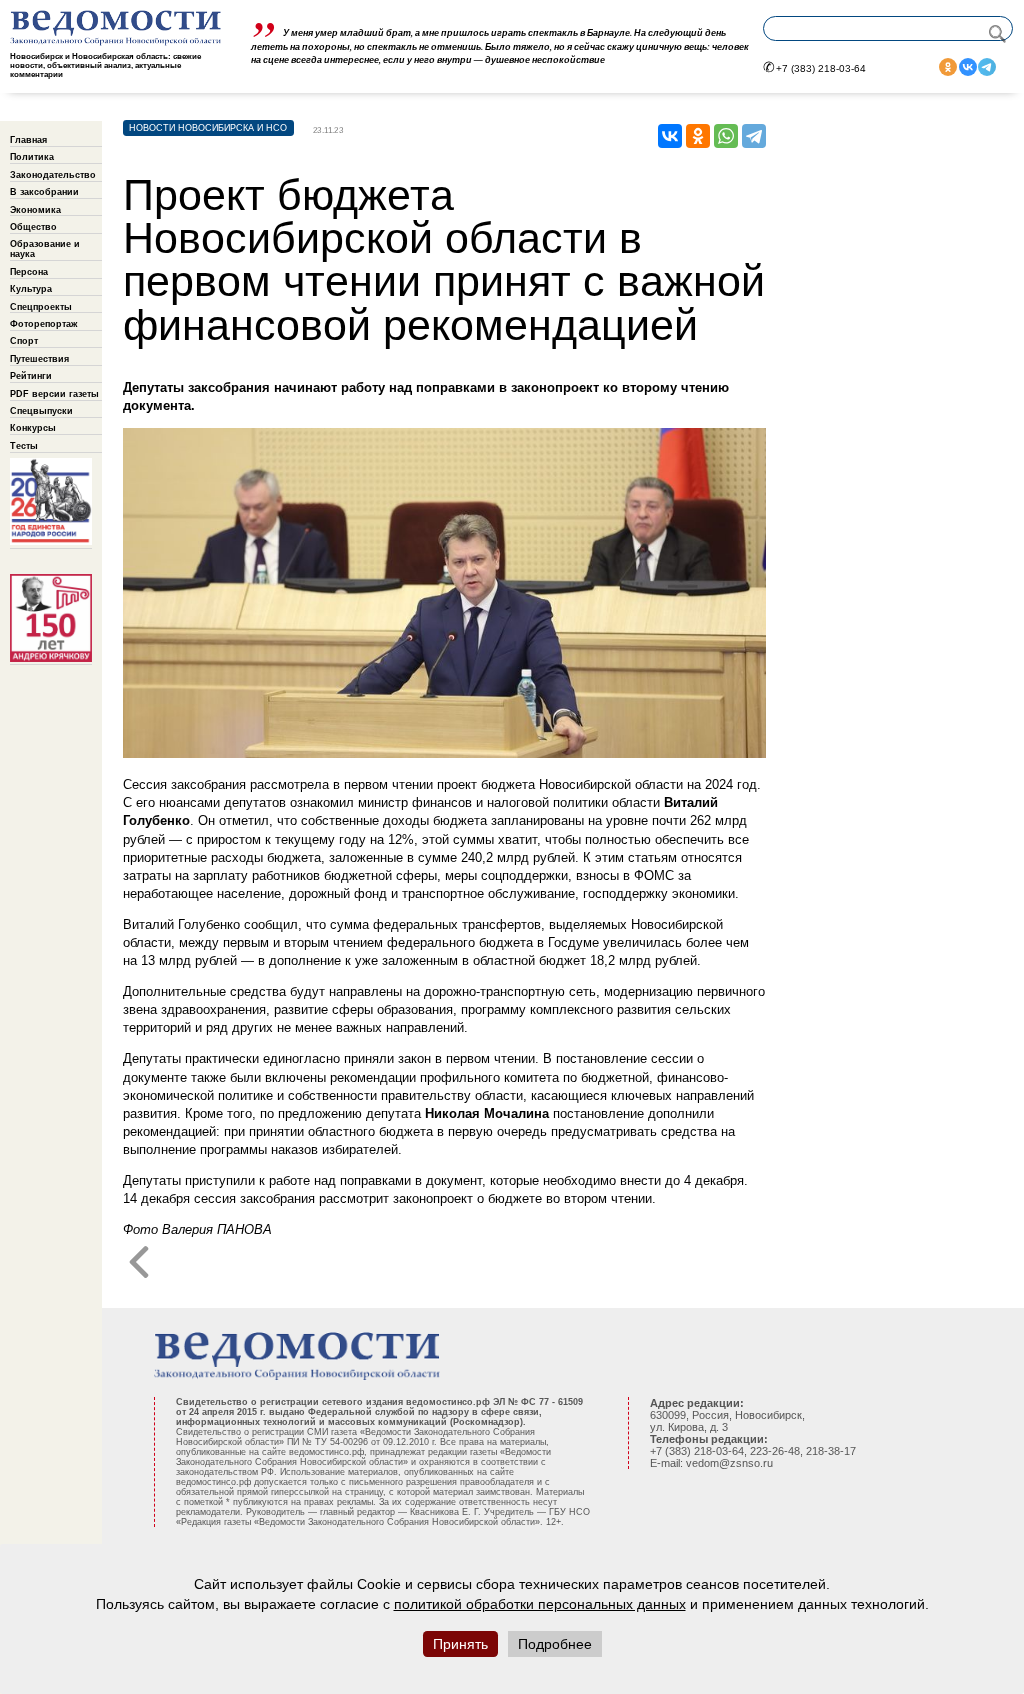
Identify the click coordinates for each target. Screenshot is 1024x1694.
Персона (29, 272)
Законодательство (53, 175)
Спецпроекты (41, 307)
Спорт (24, 341)
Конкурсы (33, 428)
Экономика (35, 210)
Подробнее (555, 1644)
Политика (32, 157)
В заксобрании (44, 192)
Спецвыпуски (41, 411)
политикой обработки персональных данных (540, 1604)
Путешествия (39, 359)
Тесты (24, 446)
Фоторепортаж (43, 324)
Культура (31, 289)
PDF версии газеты (54, 394)
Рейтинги (31, 376)
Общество (33, 227)
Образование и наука (45, 249)
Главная (28, 140)
